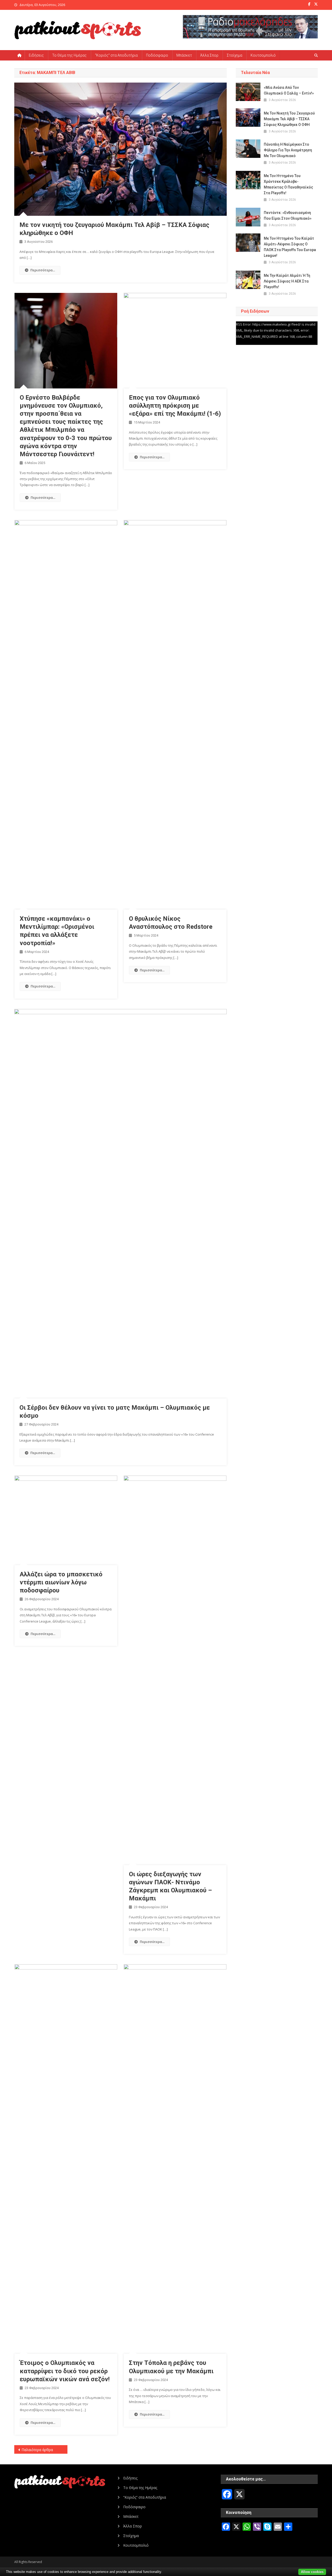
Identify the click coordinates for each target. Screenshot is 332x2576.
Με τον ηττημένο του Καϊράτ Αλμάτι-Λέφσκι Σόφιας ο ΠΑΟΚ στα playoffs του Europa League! (290, 247)
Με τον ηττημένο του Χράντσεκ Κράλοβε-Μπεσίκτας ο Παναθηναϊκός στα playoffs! (288, 184)
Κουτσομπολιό (263, 55)
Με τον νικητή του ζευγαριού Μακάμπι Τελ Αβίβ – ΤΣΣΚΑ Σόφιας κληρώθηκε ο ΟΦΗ (289, 119)
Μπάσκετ (184, 55)
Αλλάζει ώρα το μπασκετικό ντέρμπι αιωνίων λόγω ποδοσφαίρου (61, 1582)
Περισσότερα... (43, 270)
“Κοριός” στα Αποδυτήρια (116, 55)
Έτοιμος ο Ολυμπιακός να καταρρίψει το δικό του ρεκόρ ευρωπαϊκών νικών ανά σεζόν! (65, 2371)
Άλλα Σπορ (209, 55)
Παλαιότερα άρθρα (37, 2450)
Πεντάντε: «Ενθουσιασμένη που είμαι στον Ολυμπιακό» (288, 216)
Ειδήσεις (36, 55)
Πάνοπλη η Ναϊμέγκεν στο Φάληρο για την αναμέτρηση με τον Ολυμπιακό (288, 150)
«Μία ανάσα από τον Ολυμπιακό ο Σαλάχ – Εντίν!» (289, 90)
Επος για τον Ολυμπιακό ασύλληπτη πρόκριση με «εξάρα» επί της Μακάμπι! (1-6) (175, 406)
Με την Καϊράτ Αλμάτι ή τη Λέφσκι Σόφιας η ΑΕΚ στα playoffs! (287, 281)
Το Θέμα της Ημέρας (69, 55)
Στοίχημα (234, 55)
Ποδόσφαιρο (157, 55)
